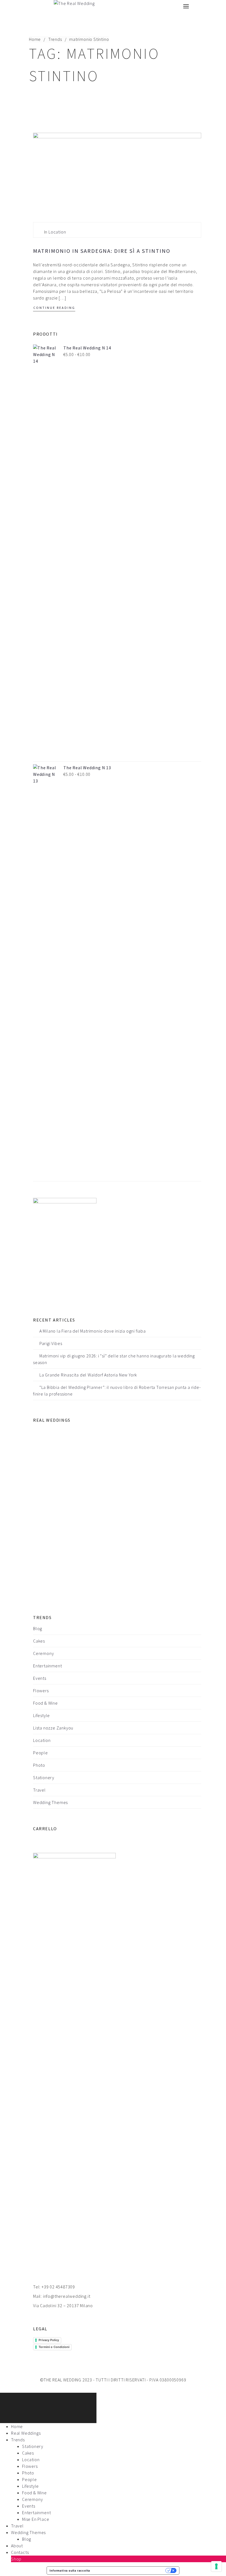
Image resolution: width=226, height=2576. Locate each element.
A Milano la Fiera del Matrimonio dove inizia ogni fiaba (93, 1331)
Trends (55, 39)
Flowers (41, 1691)
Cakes (39, 1641)
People (41, 1753)
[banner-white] (65, 1248)
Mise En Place (36, 2519)
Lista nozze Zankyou (53, 1728)
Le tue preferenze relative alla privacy (130, 2570)
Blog (38, 1628)
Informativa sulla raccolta (70, 2570)
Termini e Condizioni (54, 2347)
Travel (39, 1790)
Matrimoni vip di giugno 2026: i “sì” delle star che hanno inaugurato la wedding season (114, 1359)
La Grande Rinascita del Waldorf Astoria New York (88, 1375)
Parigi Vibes (51, 1343)
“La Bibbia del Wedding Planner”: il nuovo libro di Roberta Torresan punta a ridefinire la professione (117, 1391)
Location (57, 232)
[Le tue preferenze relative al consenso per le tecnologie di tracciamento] (216, 2566)
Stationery (44, 1778)
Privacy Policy (49, 2340)
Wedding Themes (50, 1802)
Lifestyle (41, 1715)
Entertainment (47, 1666)
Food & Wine (45, 1703)
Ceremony (43, 1653)
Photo (39, 1765)
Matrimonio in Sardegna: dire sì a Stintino (102, 251)
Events (40, 1678)
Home (35, 39)
